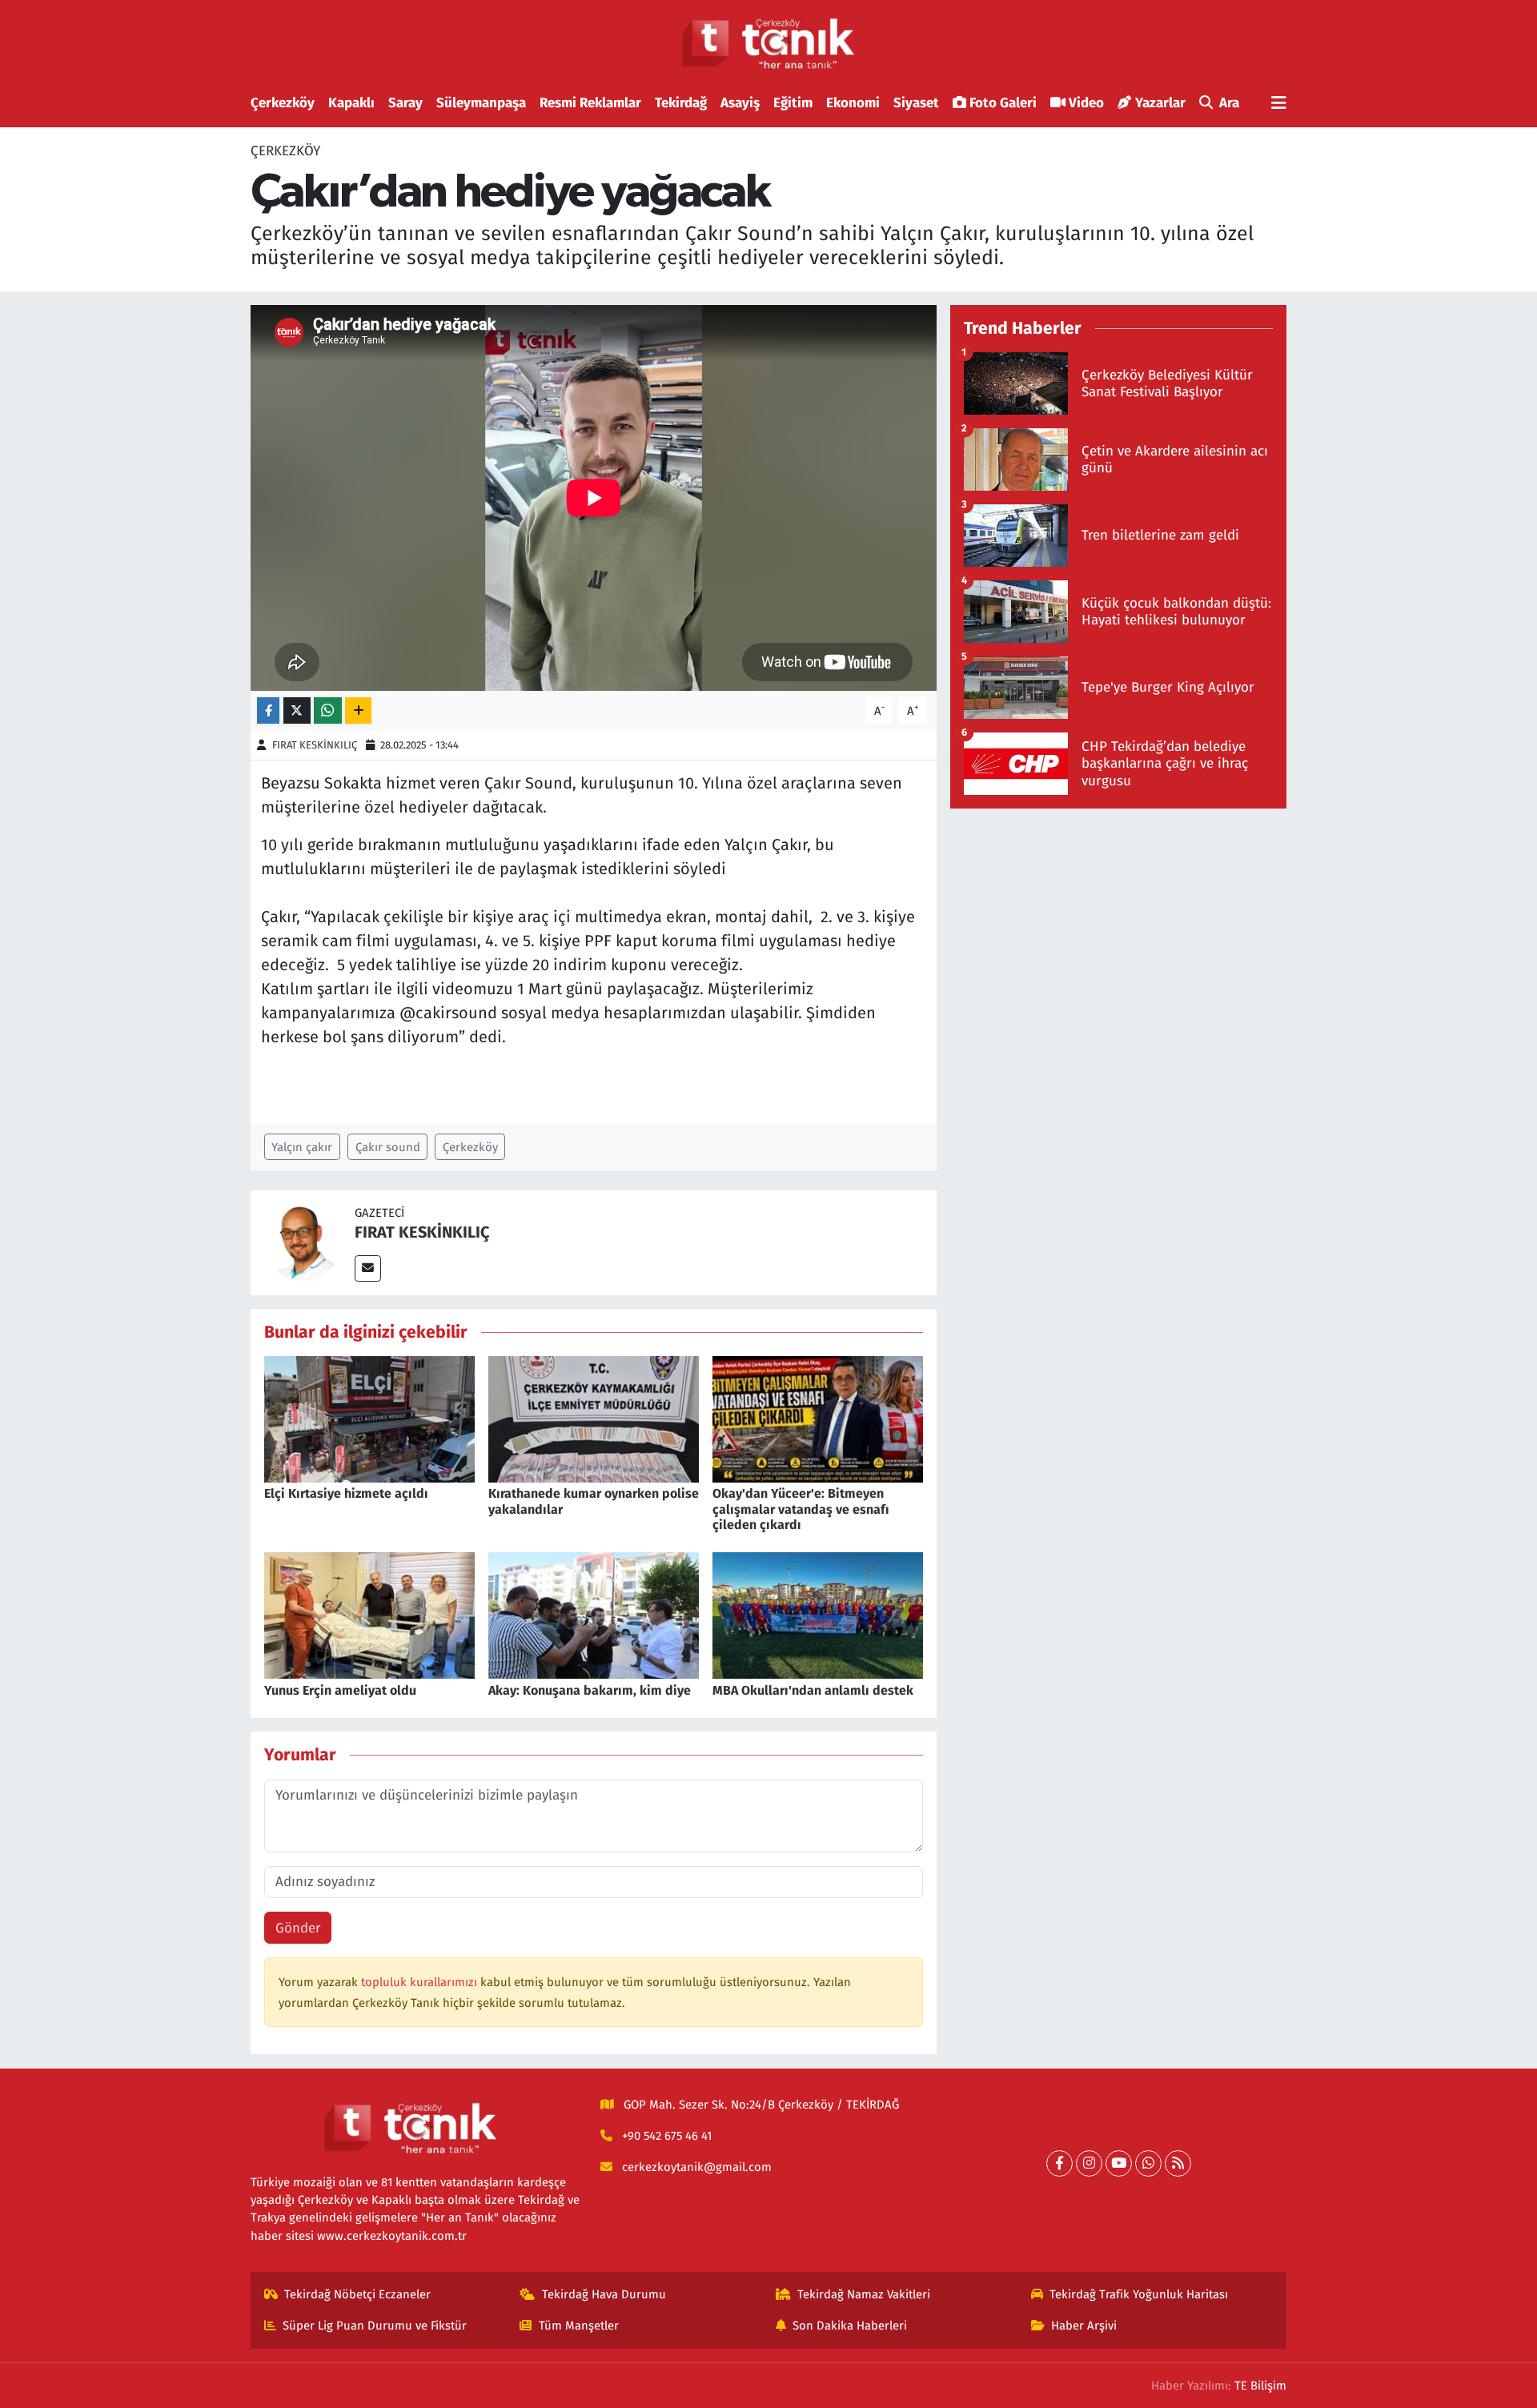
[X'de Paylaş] (297, 710)
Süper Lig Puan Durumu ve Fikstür (375, 2326)
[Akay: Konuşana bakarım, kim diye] (594, 1615)
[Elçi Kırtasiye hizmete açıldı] (369, 1419)
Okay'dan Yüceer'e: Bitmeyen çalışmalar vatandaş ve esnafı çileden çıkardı (801, 1509)
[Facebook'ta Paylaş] (268, 710)
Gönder (298, 1928)
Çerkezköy (283, 103)
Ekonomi (853, 103)
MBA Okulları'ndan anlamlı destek (813, 1690)
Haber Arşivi (1084, 2326)
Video (1086, 103)
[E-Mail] (368, 1268)
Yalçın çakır (302, 1147)
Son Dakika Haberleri (850, 2326)
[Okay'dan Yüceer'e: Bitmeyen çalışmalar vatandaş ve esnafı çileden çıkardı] (818, 1419)
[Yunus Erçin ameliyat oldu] (369, 1615)
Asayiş (740, 103)
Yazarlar (1160, 103)
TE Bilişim (1260, 2386)
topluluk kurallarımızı (421, 1982)
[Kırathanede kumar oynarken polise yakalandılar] (594, 1419)
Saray (405, 103)
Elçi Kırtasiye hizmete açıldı (346, 1493)
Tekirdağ (681, 103)
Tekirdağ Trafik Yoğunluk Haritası (1139, 2294)
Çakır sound (388, 1147)
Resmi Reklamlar (590, 103)
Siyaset (916, 103)
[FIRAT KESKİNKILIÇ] (303, 1242)
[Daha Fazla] (358, 710)
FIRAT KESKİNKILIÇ (315, 745)
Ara (1229, 103)
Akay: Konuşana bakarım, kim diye (590, 1690)
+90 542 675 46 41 (667, 2136)
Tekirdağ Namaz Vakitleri (864, 2294)
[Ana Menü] (1279, 104)
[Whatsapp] (1148, 2163)
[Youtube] (1119, 2163)
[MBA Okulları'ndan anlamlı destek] (818, 1615)
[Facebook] (1059, 2163)
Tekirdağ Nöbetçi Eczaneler (357, 2294)
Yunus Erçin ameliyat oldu (340, 1690)
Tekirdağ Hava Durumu (604, 2294)
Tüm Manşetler (579, 2326)
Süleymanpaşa (481, 103)
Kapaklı (351, 103)
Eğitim (793, 103)
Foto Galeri (1003, 103)
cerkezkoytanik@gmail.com (697, 2167)
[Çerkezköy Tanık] (768, 44)
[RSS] (1178, 2163)
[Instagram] (1089, 2163)
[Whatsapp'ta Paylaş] (328, 710)
